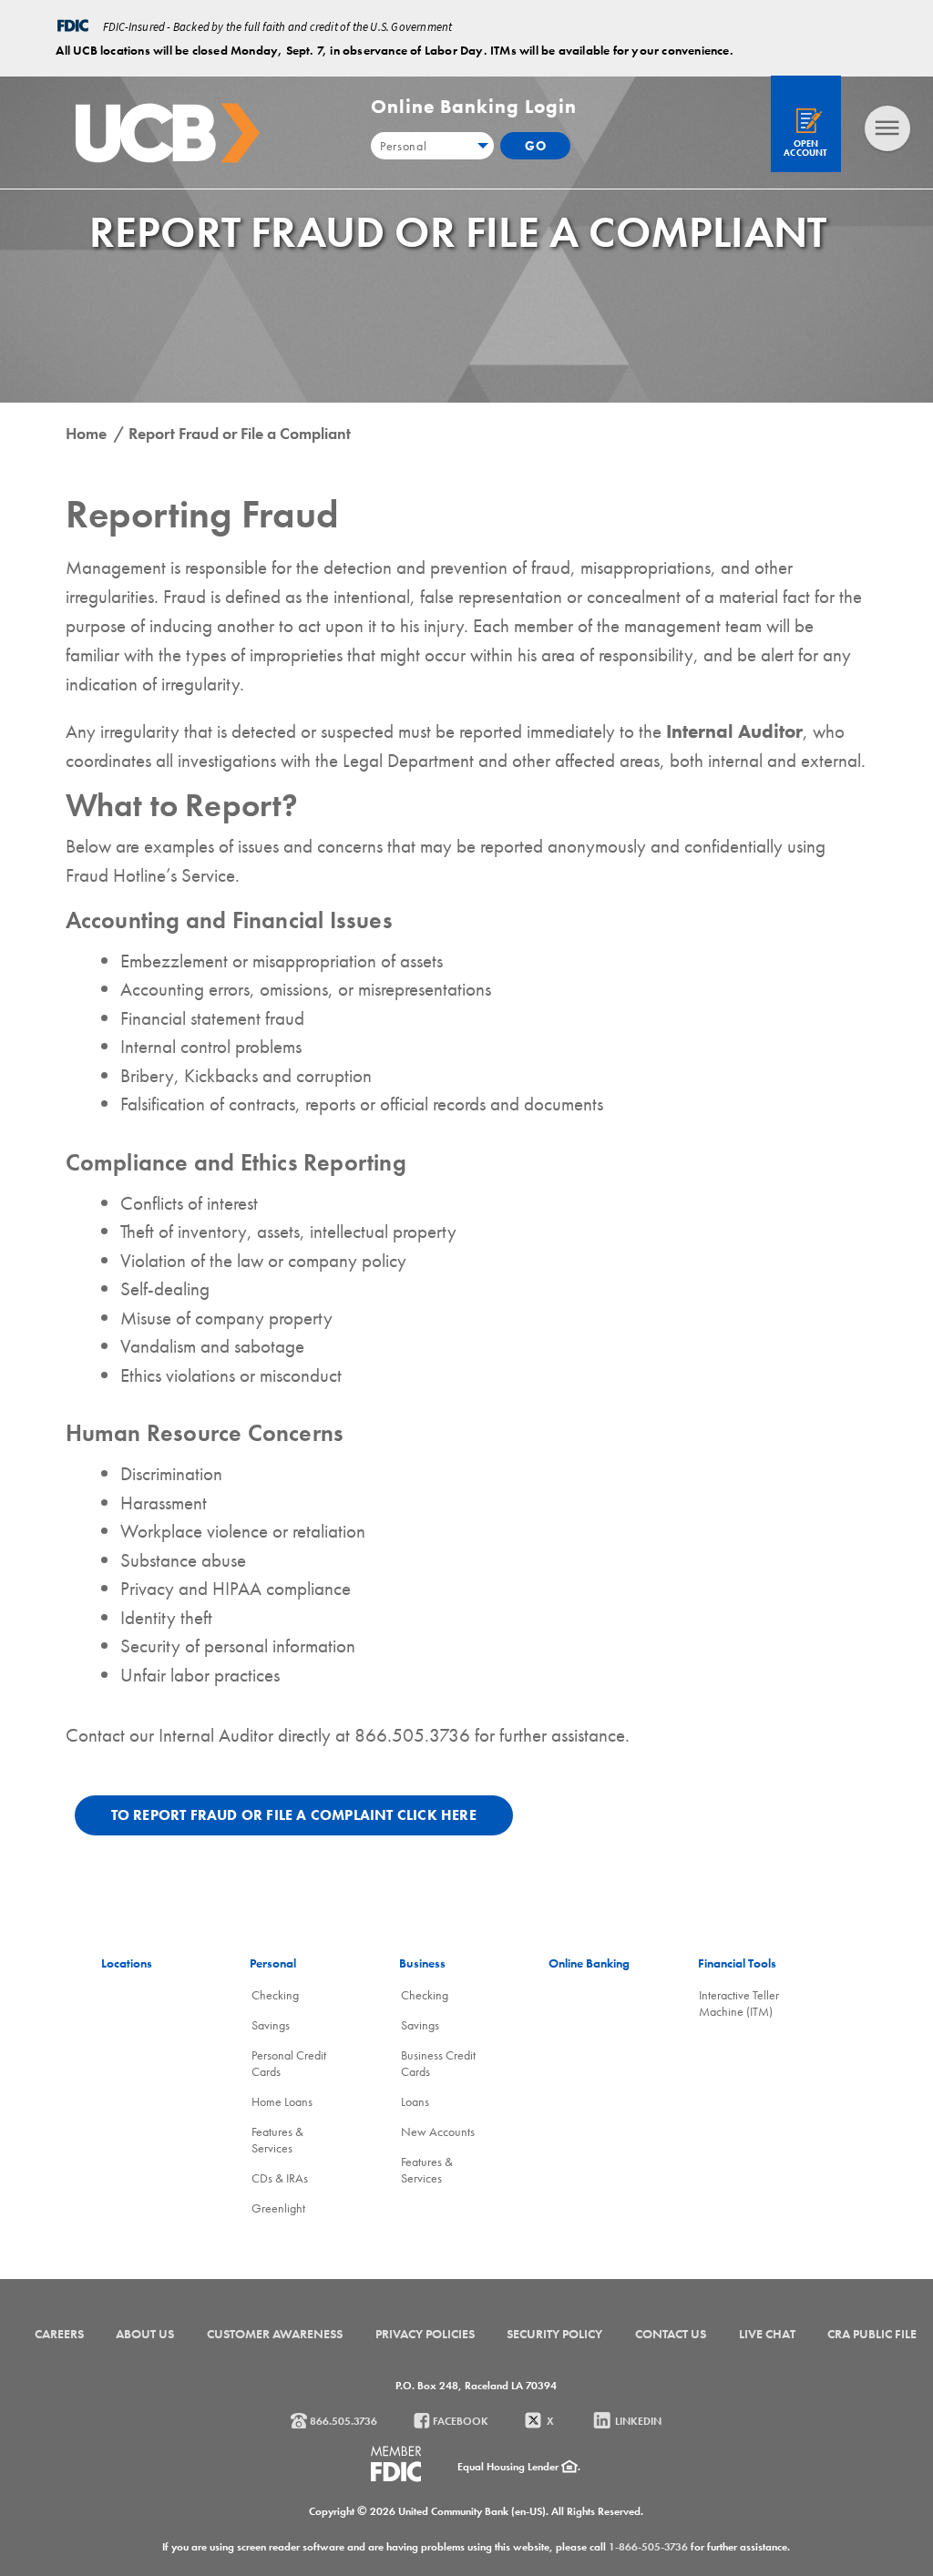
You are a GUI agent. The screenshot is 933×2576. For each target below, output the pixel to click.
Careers (59, 2334)
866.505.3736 (342, 2421)
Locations (127, 1963)
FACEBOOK (459, 2421)
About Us (145, 2334)
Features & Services (277, 2140)
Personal (273, 1963)
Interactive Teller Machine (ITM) (739, 2003)
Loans (415, 2101)
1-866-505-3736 (648, 2547)
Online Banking (589, 1963)
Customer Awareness (275, 2334)
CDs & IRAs (280, 2178)
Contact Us (671, 2334)
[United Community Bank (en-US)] (168, 133)
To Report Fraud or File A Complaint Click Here (294, 1815)
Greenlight (278, 2208)
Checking (275, 1995)
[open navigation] (887, 128)
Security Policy (554, 2334)
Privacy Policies (425, 2334)
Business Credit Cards (438, 2063)
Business (422, 1963)
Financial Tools (737, 1963)
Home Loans (282, 2101)
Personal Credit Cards (289, 2063)
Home (88, 433)
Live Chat (767, 2334)
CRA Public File (872, 2334)
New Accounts (438, 2131)
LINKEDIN (637, 2421)
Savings (271, 2025)
